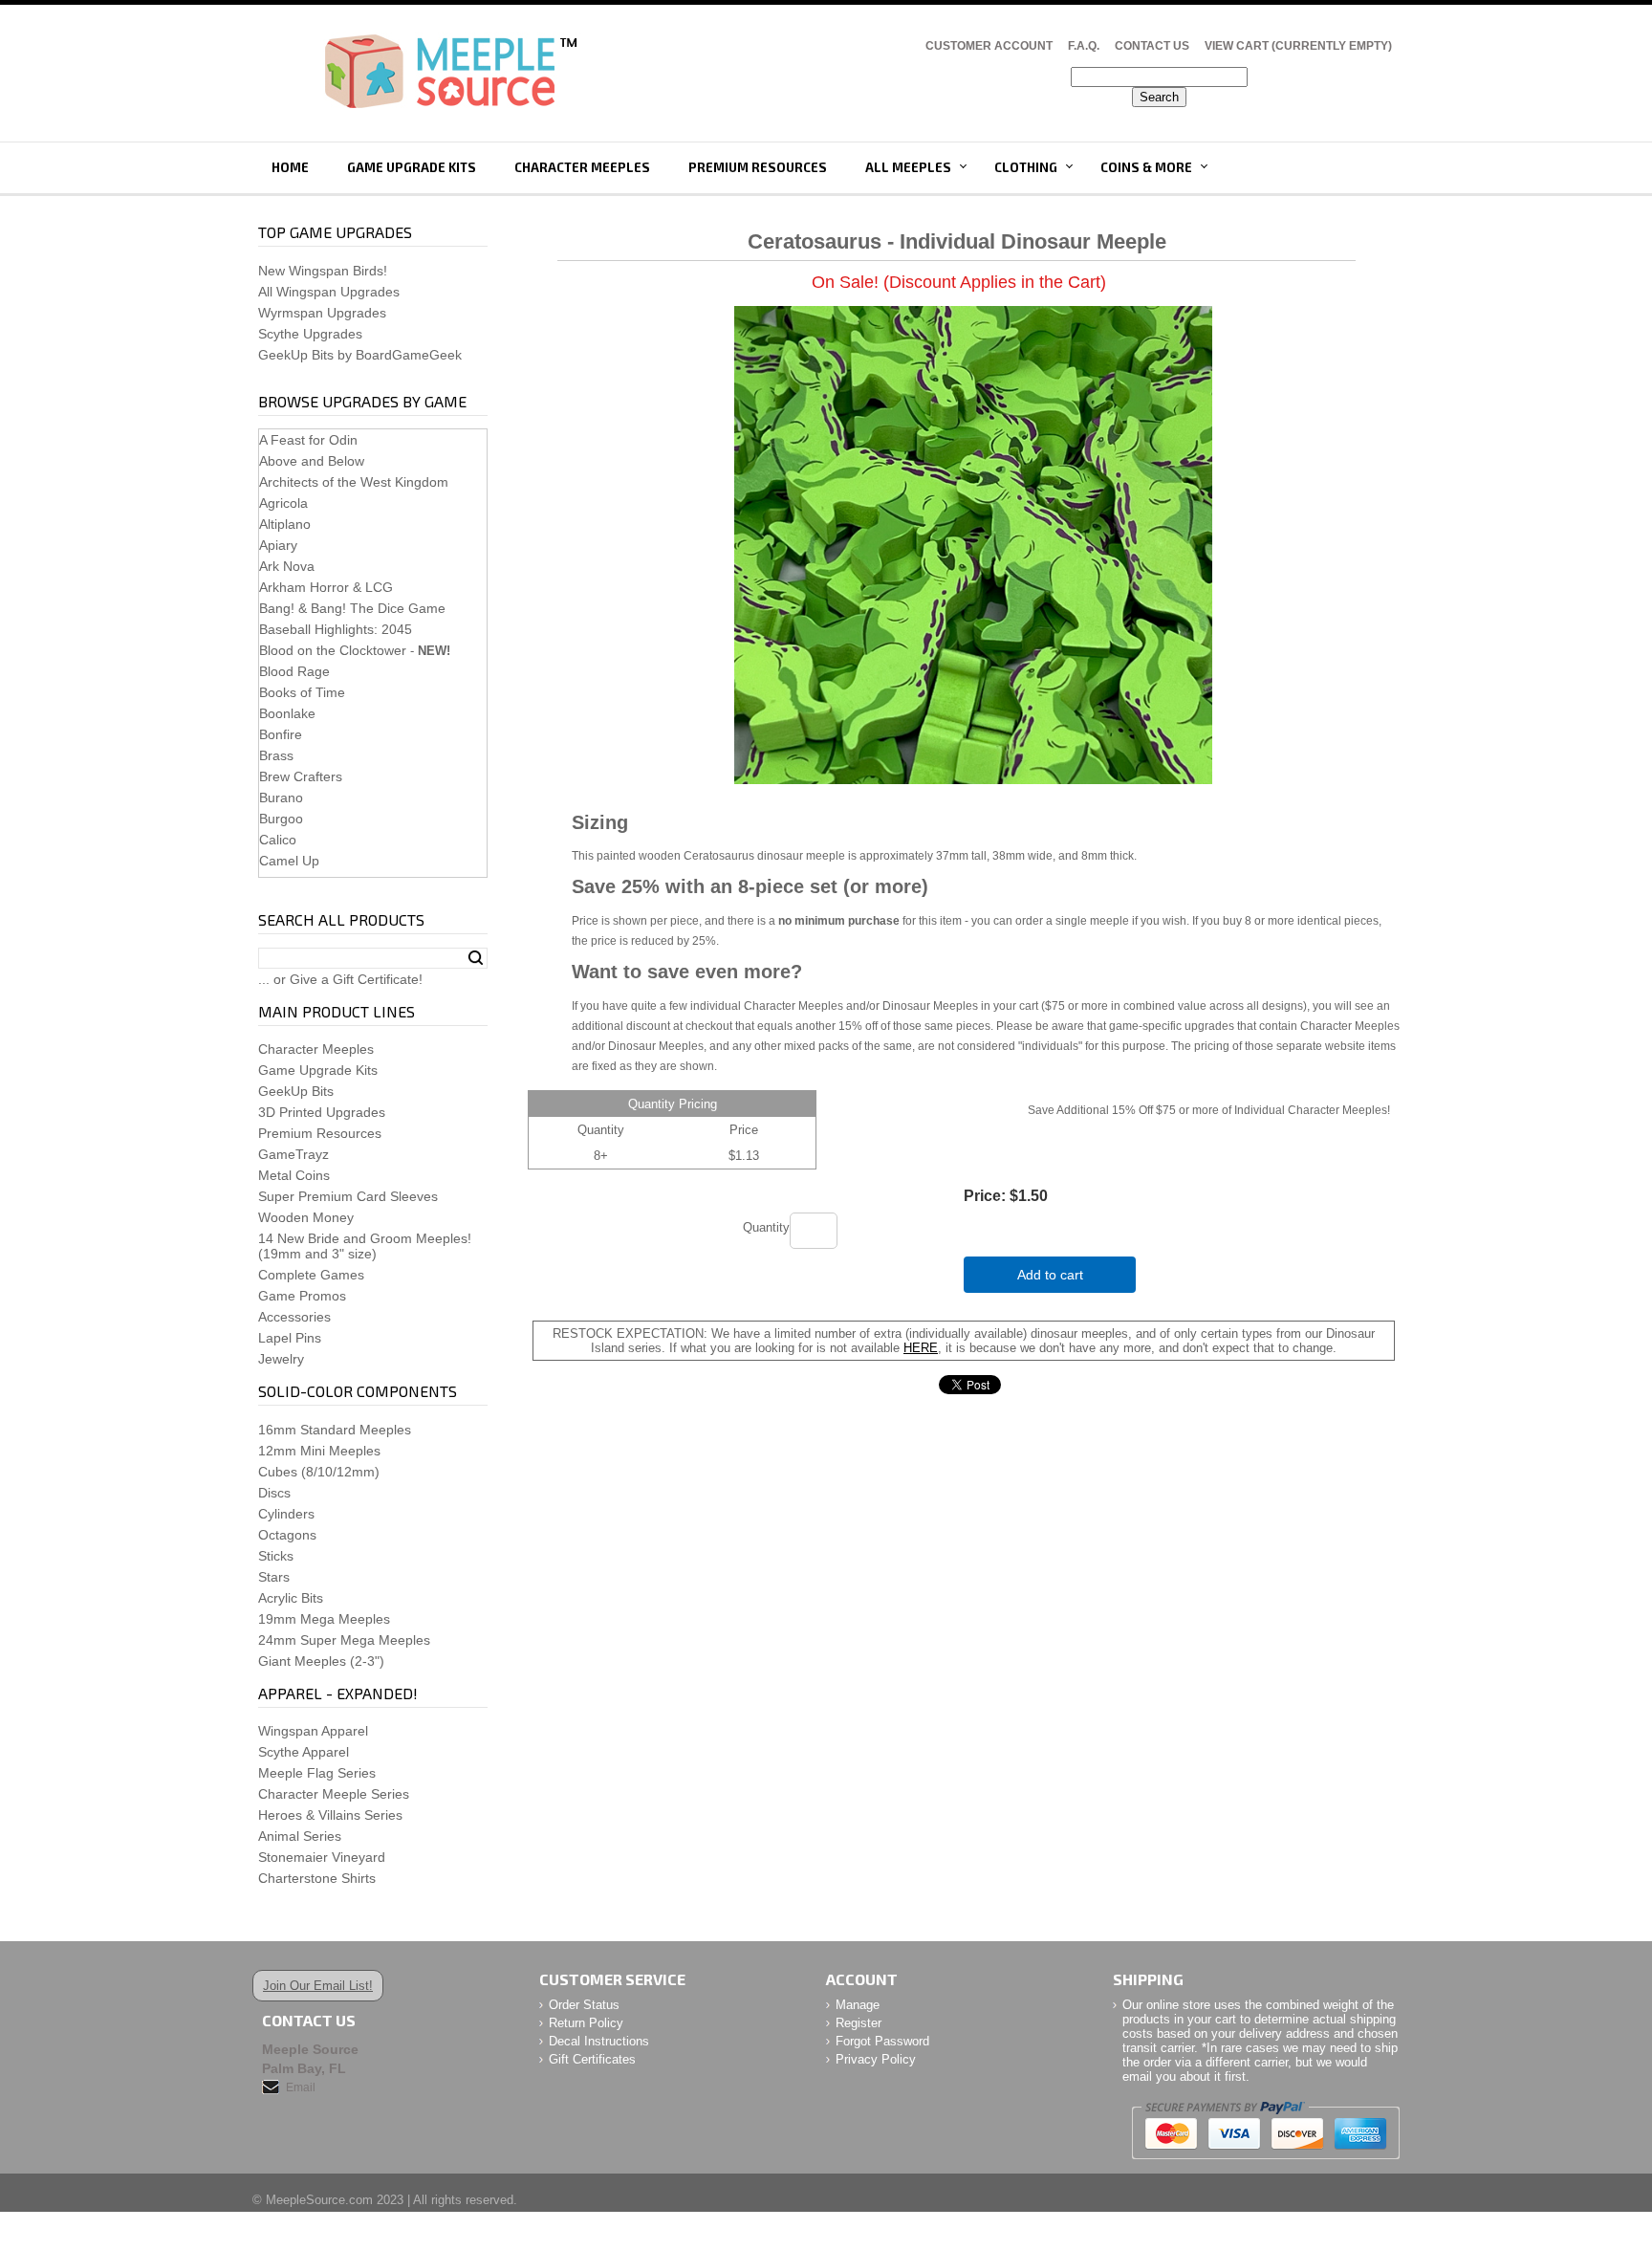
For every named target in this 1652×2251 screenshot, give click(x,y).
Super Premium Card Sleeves (348, 1196)
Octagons (287, 1535)
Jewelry (281, 1359)
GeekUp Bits (296, 1091)
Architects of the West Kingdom (354, 482)
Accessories (294, 1317)
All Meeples (908, 167)
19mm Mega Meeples (324, 1619)
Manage (858, 2005)
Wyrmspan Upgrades (322, 313)
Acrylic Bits (291, 1598)
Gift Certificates (592, 2059)
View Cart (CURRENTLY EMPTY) (1298, 46)
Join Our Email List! (318, 1986)
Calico (278, 840)
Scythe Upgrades (310, 334)
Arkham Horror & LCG (326, 587)
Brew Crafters (301, 776)
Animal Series (300, 1836)
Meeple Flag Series (317, 1773)
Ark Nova (287, 566)
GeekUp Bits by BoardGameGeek (360, 355)
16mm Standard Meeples (335, 1430)
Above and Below (312, 461)
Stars (274, 1577)
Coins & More (1146, 167)
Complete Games (311, 1275)
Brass (276, 755)
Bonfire (281, 734)
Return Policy (586, 2023)
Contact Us (1152, 46)
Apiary (278, 545)
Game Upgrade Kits (412, 167)
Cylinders (286, 1514)
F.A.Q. (1084, 46)
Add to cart (1050, 1275)
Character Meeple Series (334, 1794)
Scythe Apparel (304, 1752)
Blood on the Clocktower (333, 650)
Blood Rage (294, 671)
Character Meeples (582, 167)
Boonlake (287, 713)
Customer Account (989, 46)
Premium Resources (758, 167)
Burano (281, 798)
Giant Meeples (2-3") (321, 1661)
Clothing (1026, 167)
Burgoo (281, 819)
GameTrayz (293, 1154)
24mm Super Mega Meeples (344, 1640)
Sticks (276, 1556)
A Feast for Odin (308, 440)
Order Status (584, 2005)
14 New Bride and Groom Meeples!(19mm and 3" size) (365, 1246)
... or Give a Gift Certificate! (340, 979)
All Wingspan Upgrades (329, 292)
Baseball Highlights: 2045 (336, 629)
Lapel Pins (290, 1338)
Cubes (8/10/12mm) (319, 1472)
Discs (274, 1493)
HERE (921, 1348)
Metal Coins (294, 1175)
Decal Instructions (599, 2041)
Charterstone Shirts (317, 1878)
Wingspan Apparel (313, 1731)
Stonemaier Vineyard (322, 1857)
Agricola (283, 503)
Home (290, 167)
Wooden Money (306, 1217)
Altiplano (285, 524)
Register (859, 2023)
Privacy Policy (876, 2059)
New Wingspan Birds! (323, 271)
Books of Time (302, 692)
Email (301, 2087)
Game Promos (302, 1296)
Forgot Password (882, 2041)
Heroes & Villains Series (330, 1815)
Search (476, 958)
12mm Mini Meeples (319, 1451)
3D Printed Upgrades (322, 1112)
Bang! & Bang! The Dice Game (352, 608)
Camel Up (289, 861)
